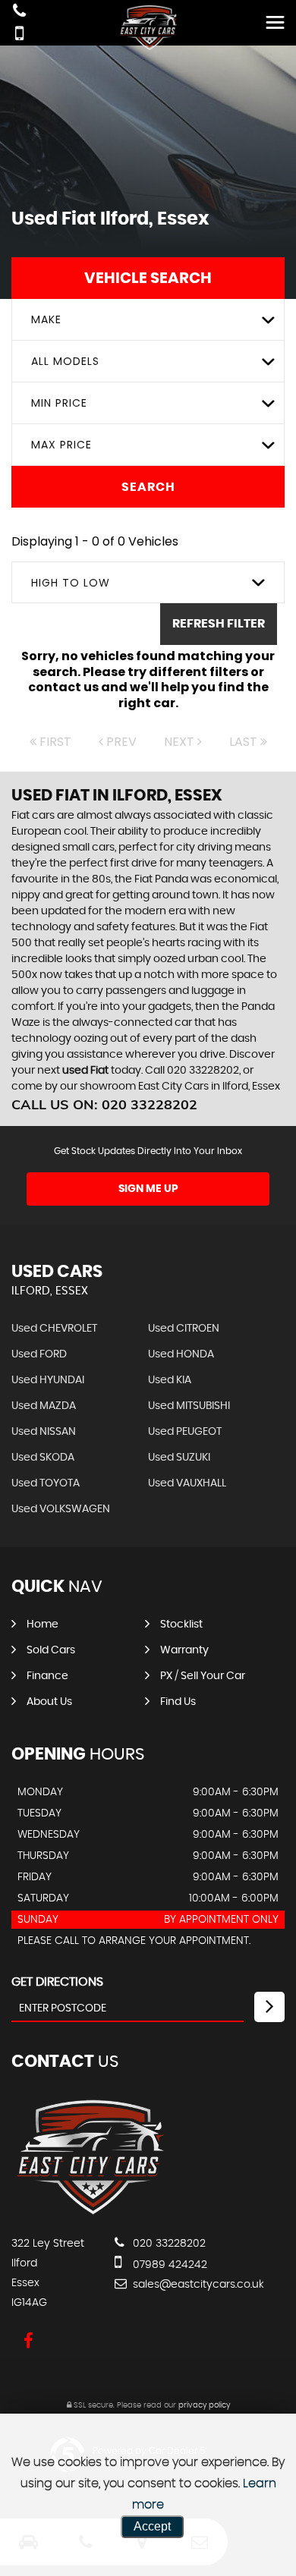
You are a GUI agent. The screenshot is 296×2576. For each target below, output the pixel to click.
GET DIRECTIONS (57, 1982)
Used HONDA (181, 1354)
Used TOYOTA (46, 1483)
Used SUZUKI (179, 1458)
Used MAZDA (44, 1406)
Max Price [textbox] (61, 445)
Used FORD (39, 1354)
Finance (47, 1676)
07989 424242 (168, 2265)
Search (148, 487)
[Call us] (19, 13)
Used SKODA (43, 1458)
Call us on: (104, 1104)
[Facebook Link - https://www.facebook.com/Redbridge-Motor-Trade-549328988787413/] (28, 2341)
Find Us (178, 1702)
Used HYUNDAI (48, 1380)
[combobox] (148, 320)
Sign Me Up (148, 1189)
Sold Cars (51, 1650)
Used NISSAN (44, 1432)
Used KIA (170, 1380)
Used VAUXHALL (187, 1483)
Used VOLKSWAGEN (61, 1509)
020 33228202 (168, 2244)
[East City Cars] (89, 2213)
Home (43, 1625)
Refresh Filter (219, 624)
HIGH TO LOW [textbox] (71, 583)
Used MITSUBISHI (189, 1406)
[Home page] (148, 28)
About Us (49, 1702)
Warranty (184, 1650)
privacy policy (204, 2405)
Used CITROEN (184, 1329)
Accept (152, 2526)
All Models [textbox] (65, 361)
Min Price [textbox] (59, 403)
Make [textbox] (46, 319)
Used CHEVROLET (54, 1329)
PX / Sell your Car (203, 1676)
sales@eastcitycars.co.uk (197, 2285)
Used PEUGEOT (185, 1432)
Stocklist (181, 1625)
